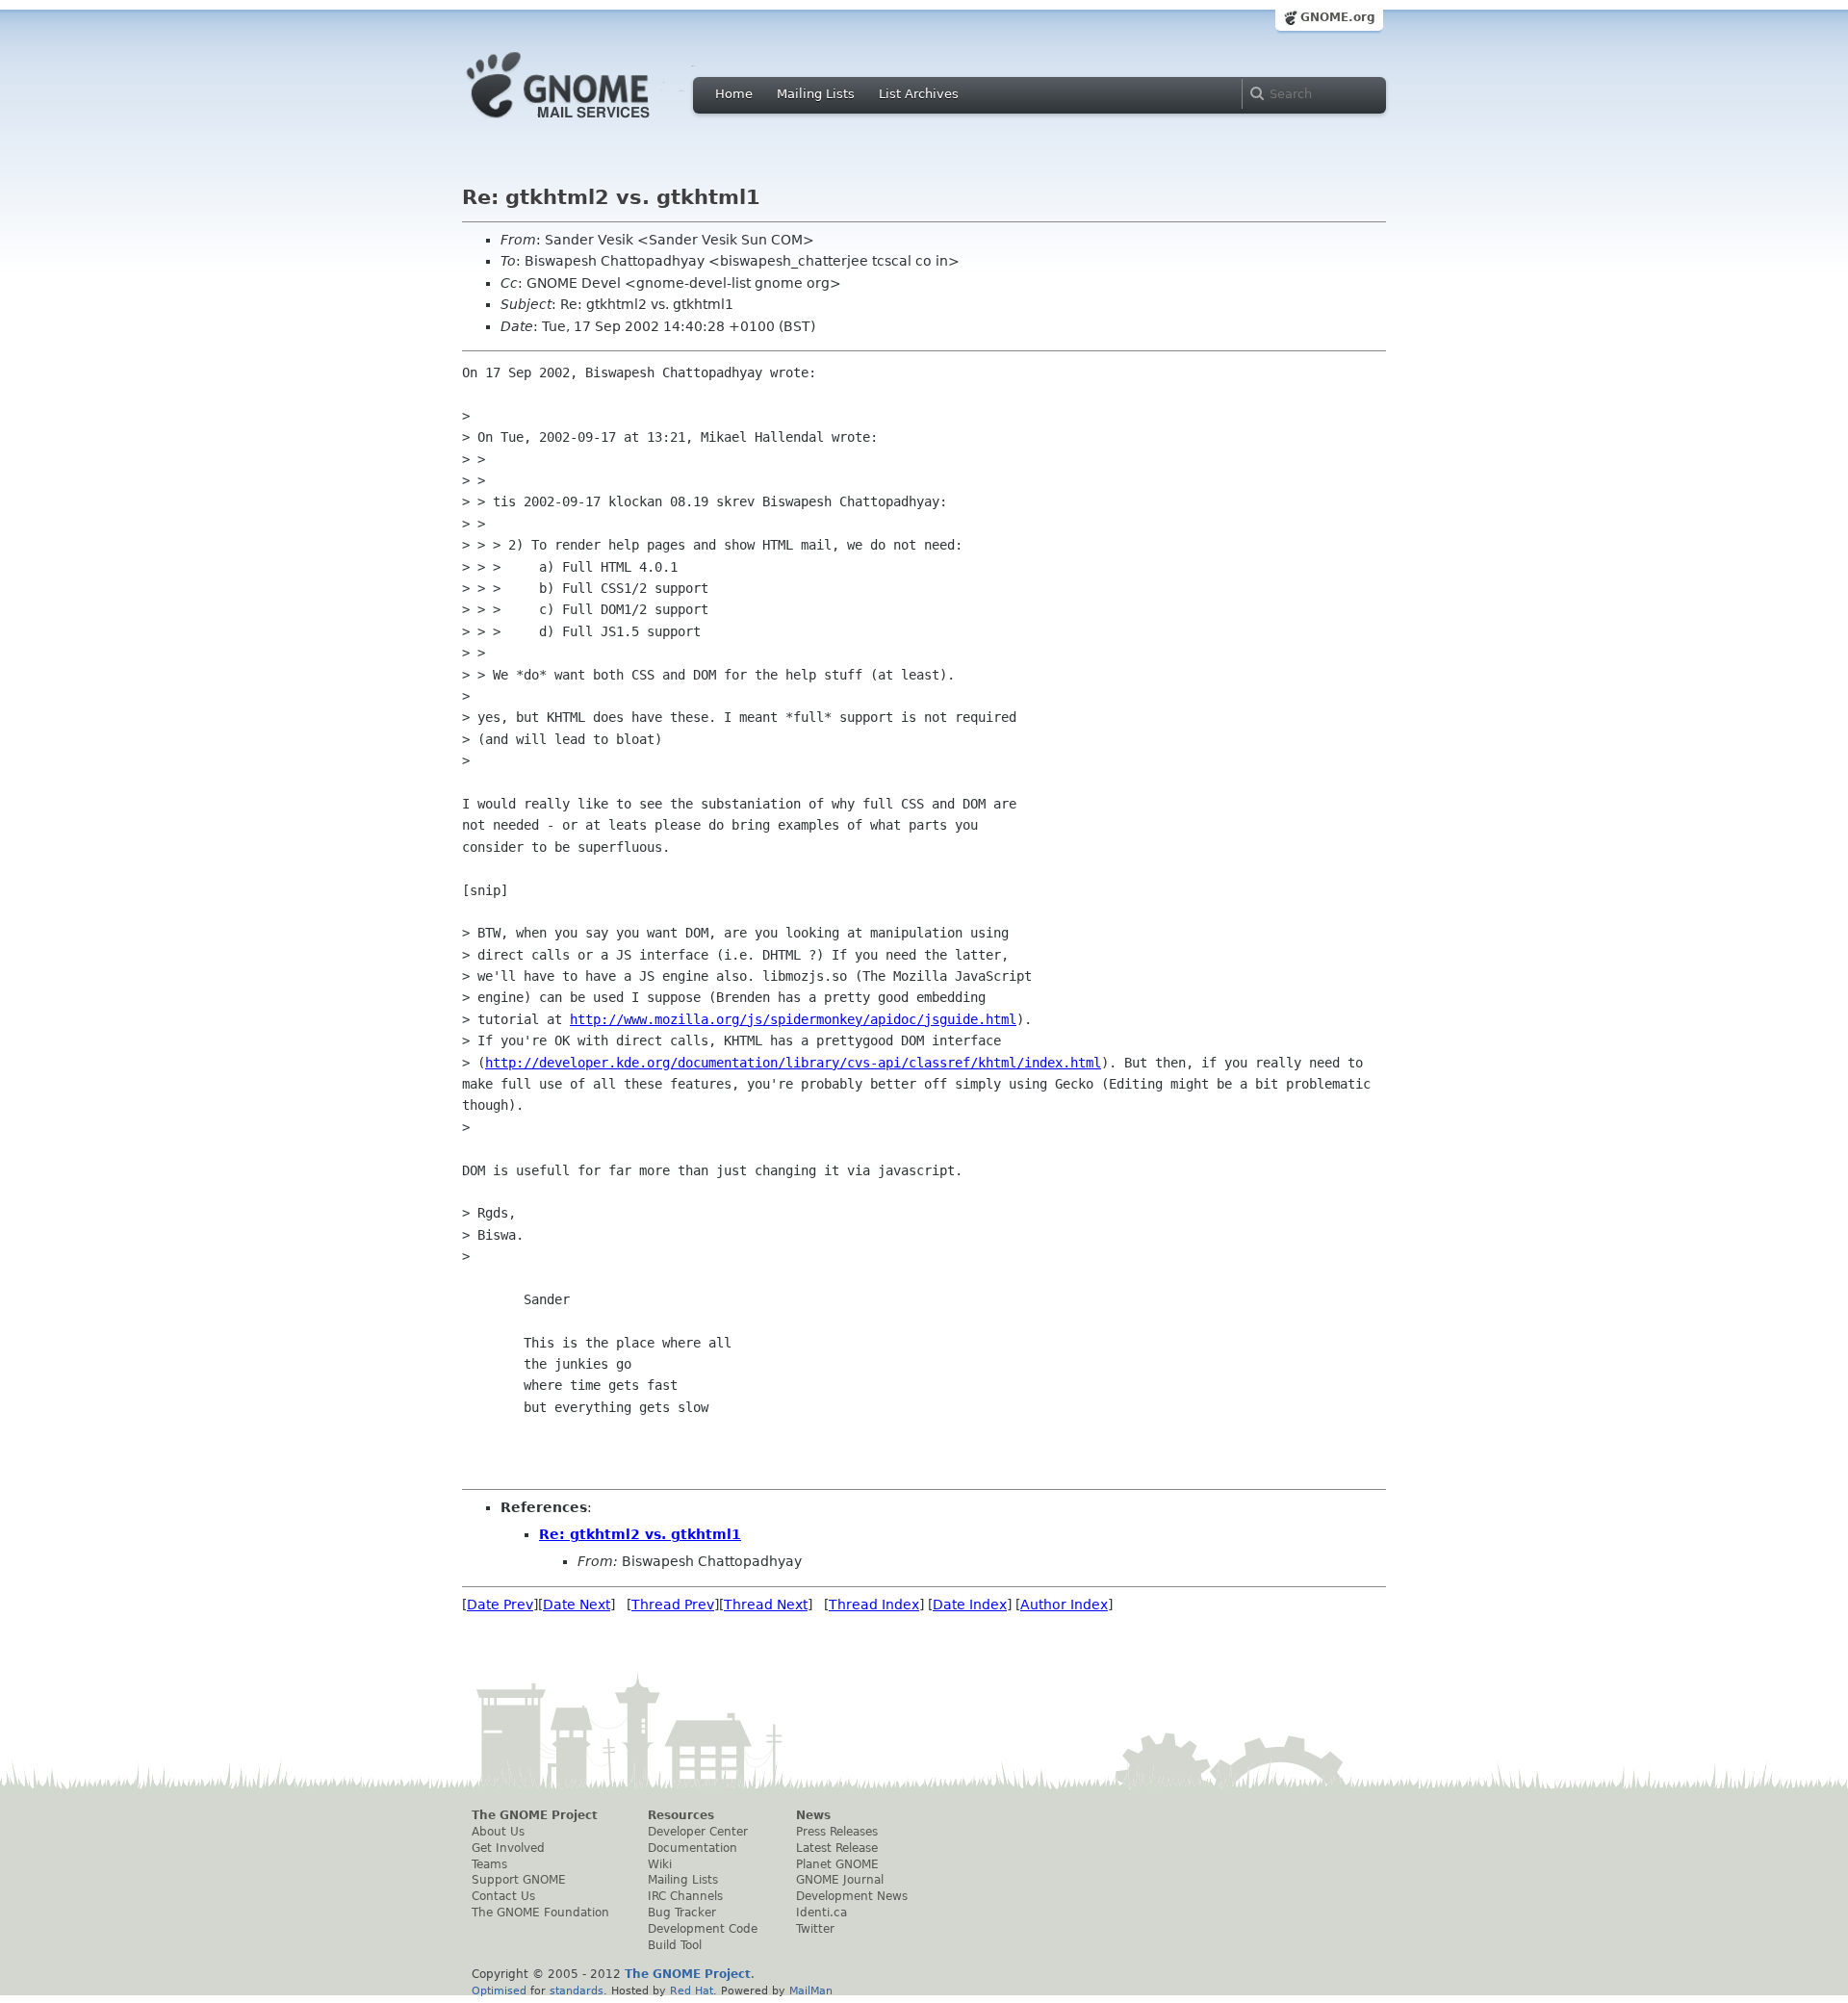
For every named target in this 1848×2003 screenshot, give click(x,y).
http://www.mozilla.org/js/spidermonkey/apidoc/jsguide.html (793, 1019)
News (813, 1815)
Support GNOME (519, 1880)
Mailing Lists (816, 94)
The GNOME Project (535, 1815)
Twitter (815, 1929)
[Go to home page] (587, 123)
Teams (489, 1864)
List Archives (919, 94)
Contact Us (503, 1896)
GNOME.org (1338, 17)
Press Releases (837, 1832)
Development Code (703, 1929)
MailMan (811, 1990)
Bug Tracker (682, 1913)
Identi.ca (821, 1913)
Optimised (499, 1990)
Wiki (660, 1864)
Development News (852, 1896)
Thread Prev (673, 1605)
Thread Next (766, 1605)
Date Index (970, 1605)
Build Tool (675, 1945)
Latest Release (837, 1848)
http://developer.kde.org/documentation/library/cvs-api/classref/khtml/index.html (793, 1063)
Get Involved (508, 1848)
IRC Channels (685, 1896)
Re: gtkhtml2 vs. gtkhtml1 (640, 1534)
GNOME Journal (840, 1880)
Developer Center (698, 1832)
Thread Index (874, 1605)
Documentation (693, 1848)
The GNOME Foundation (540, 1913)
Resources (681, 1815)
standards (577, 1990)
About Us (498, 1832)
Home (734, 94)
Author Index (1064, 1605)
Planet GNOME (837, 1864)
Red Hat (692, 1990)
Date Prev (500, 1605)
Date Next (577, 1605)
